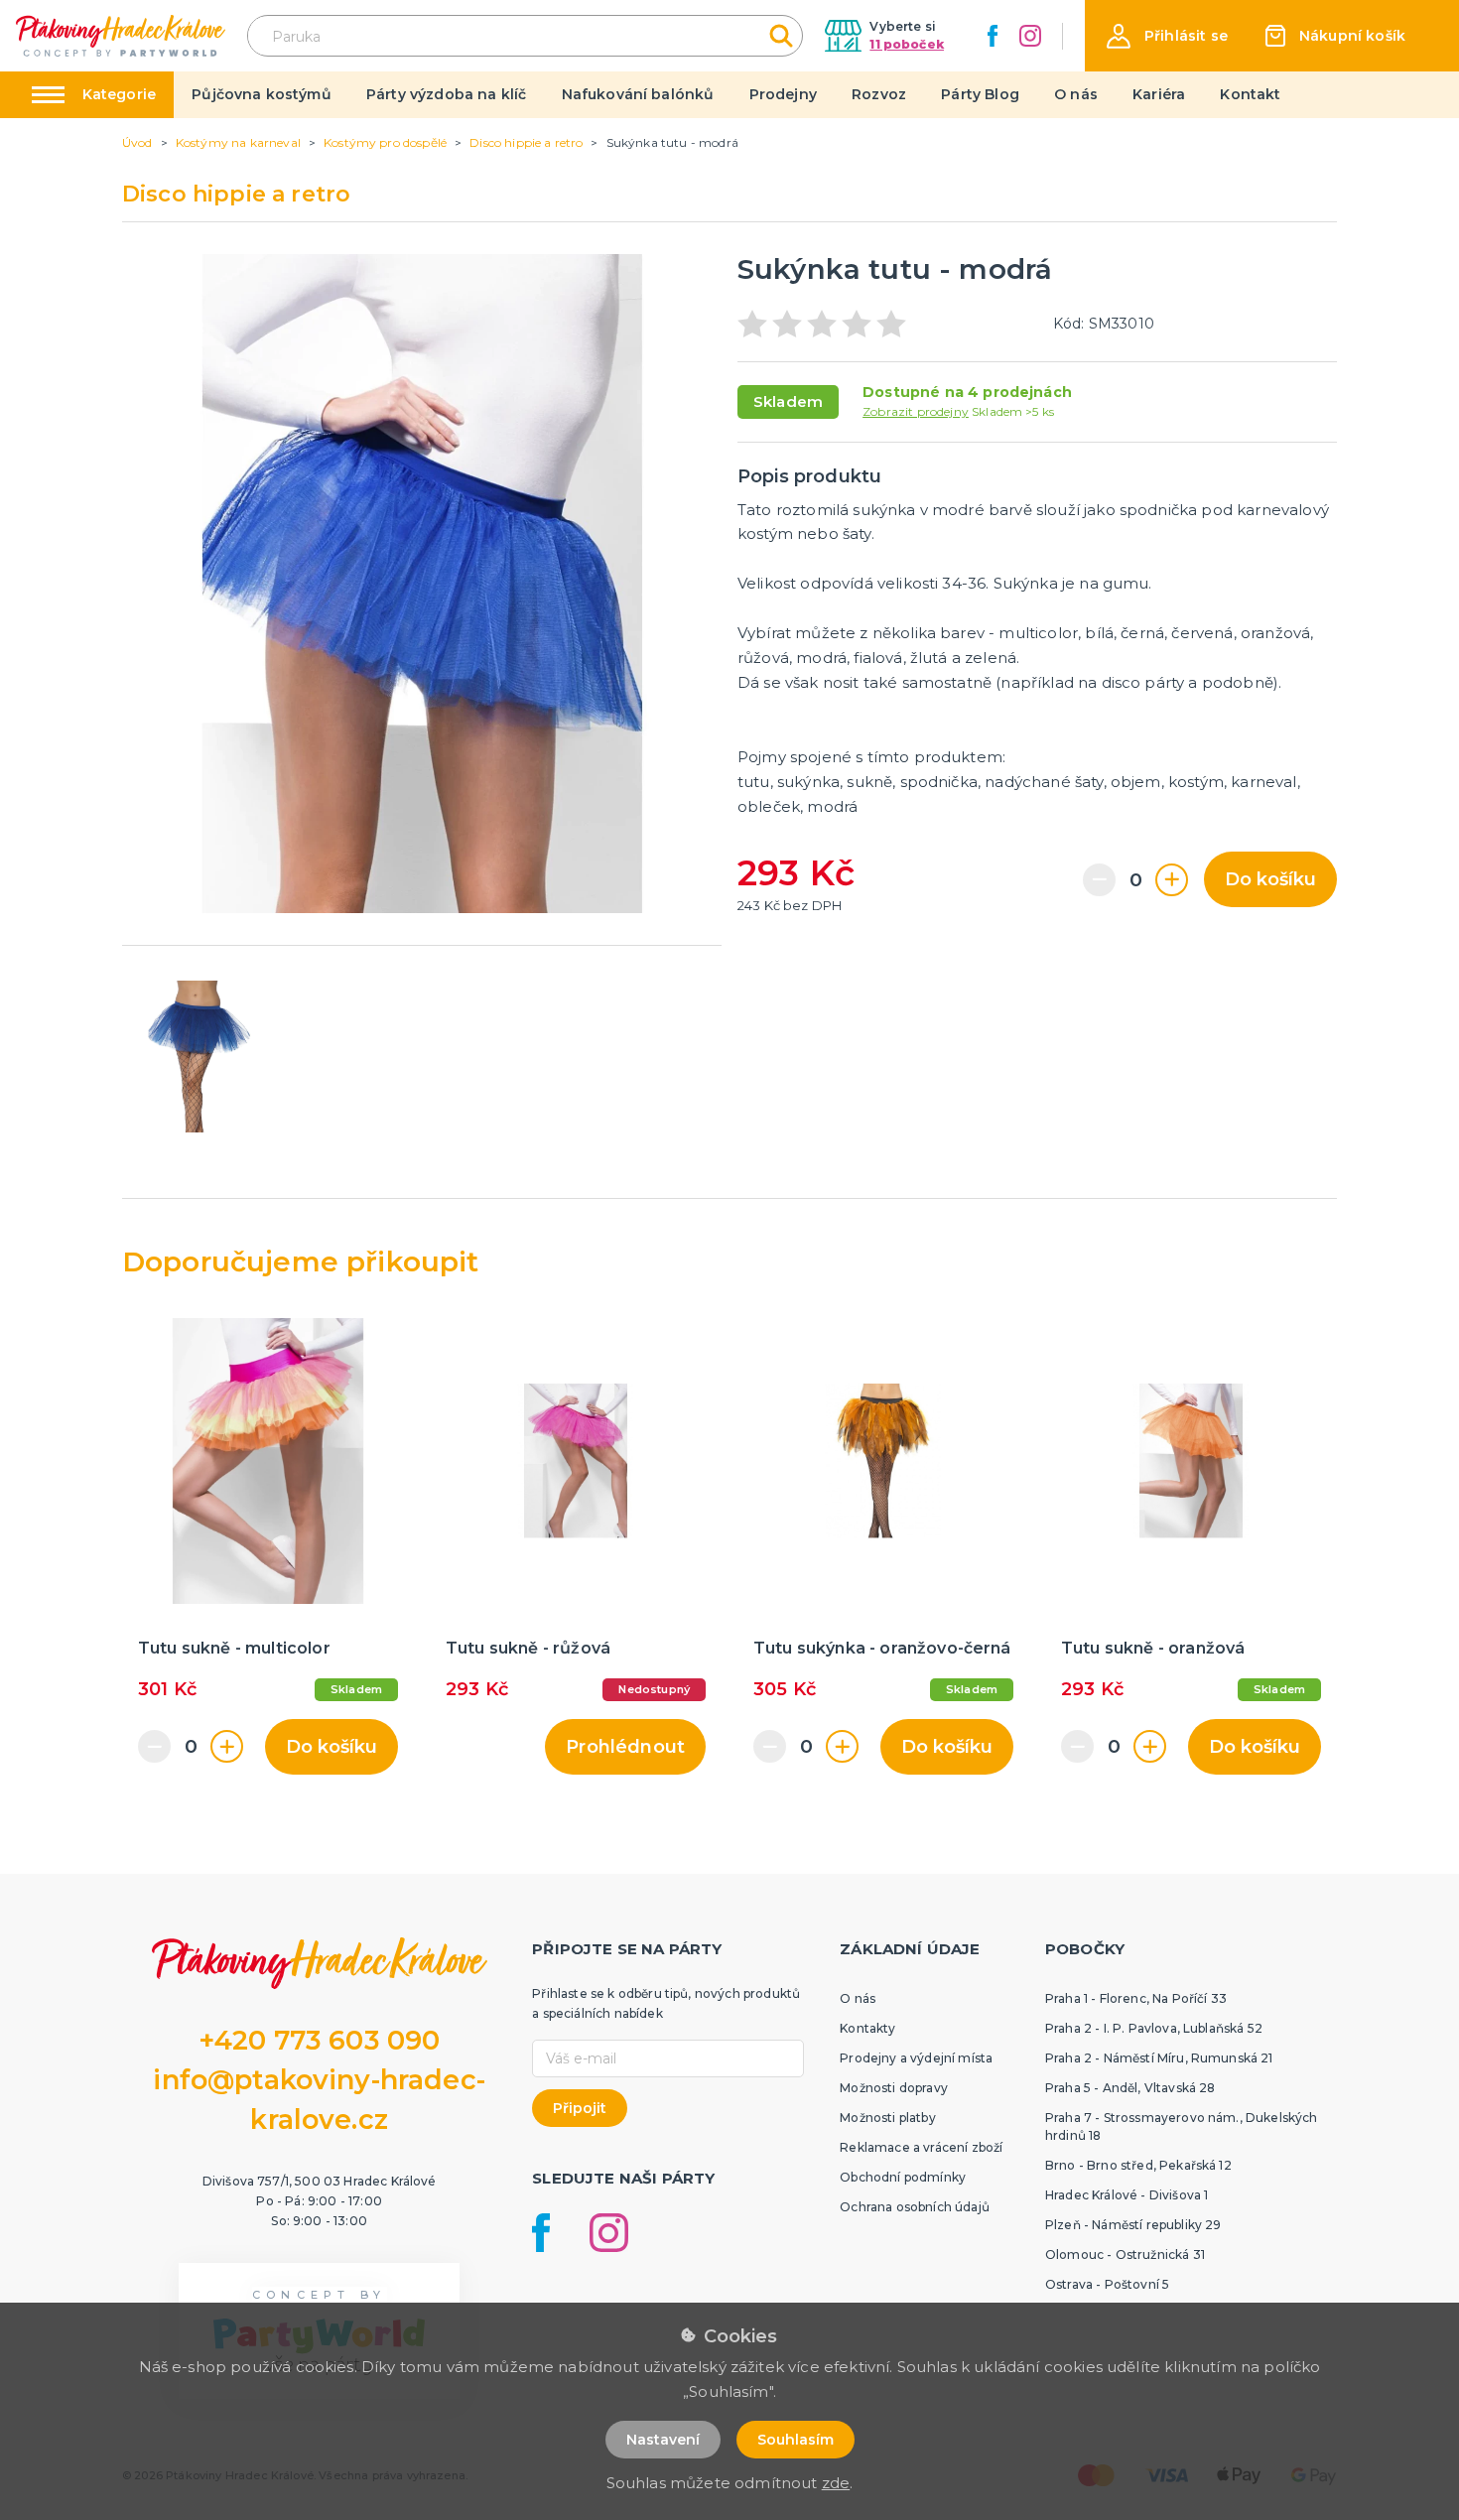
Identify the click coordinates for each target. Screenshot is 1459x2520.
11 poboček (907, 44)
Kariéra (1159, 94)
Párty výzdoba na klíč (446, 94)
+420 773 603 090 (320, 2040)
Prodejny (783, 94)
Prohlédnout (625, 1747)
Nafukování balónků (638, 94)
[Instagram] (1030, 36)
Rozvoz (879, 94)
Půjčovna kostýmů (262, 94)
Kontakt (1250, 94)
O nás (1076, 94)
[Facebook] (993, 36)
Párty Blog (980, 94)
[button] (1167, 36)
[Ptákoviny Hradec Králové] (121, 35)
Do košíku (1270, 879)
